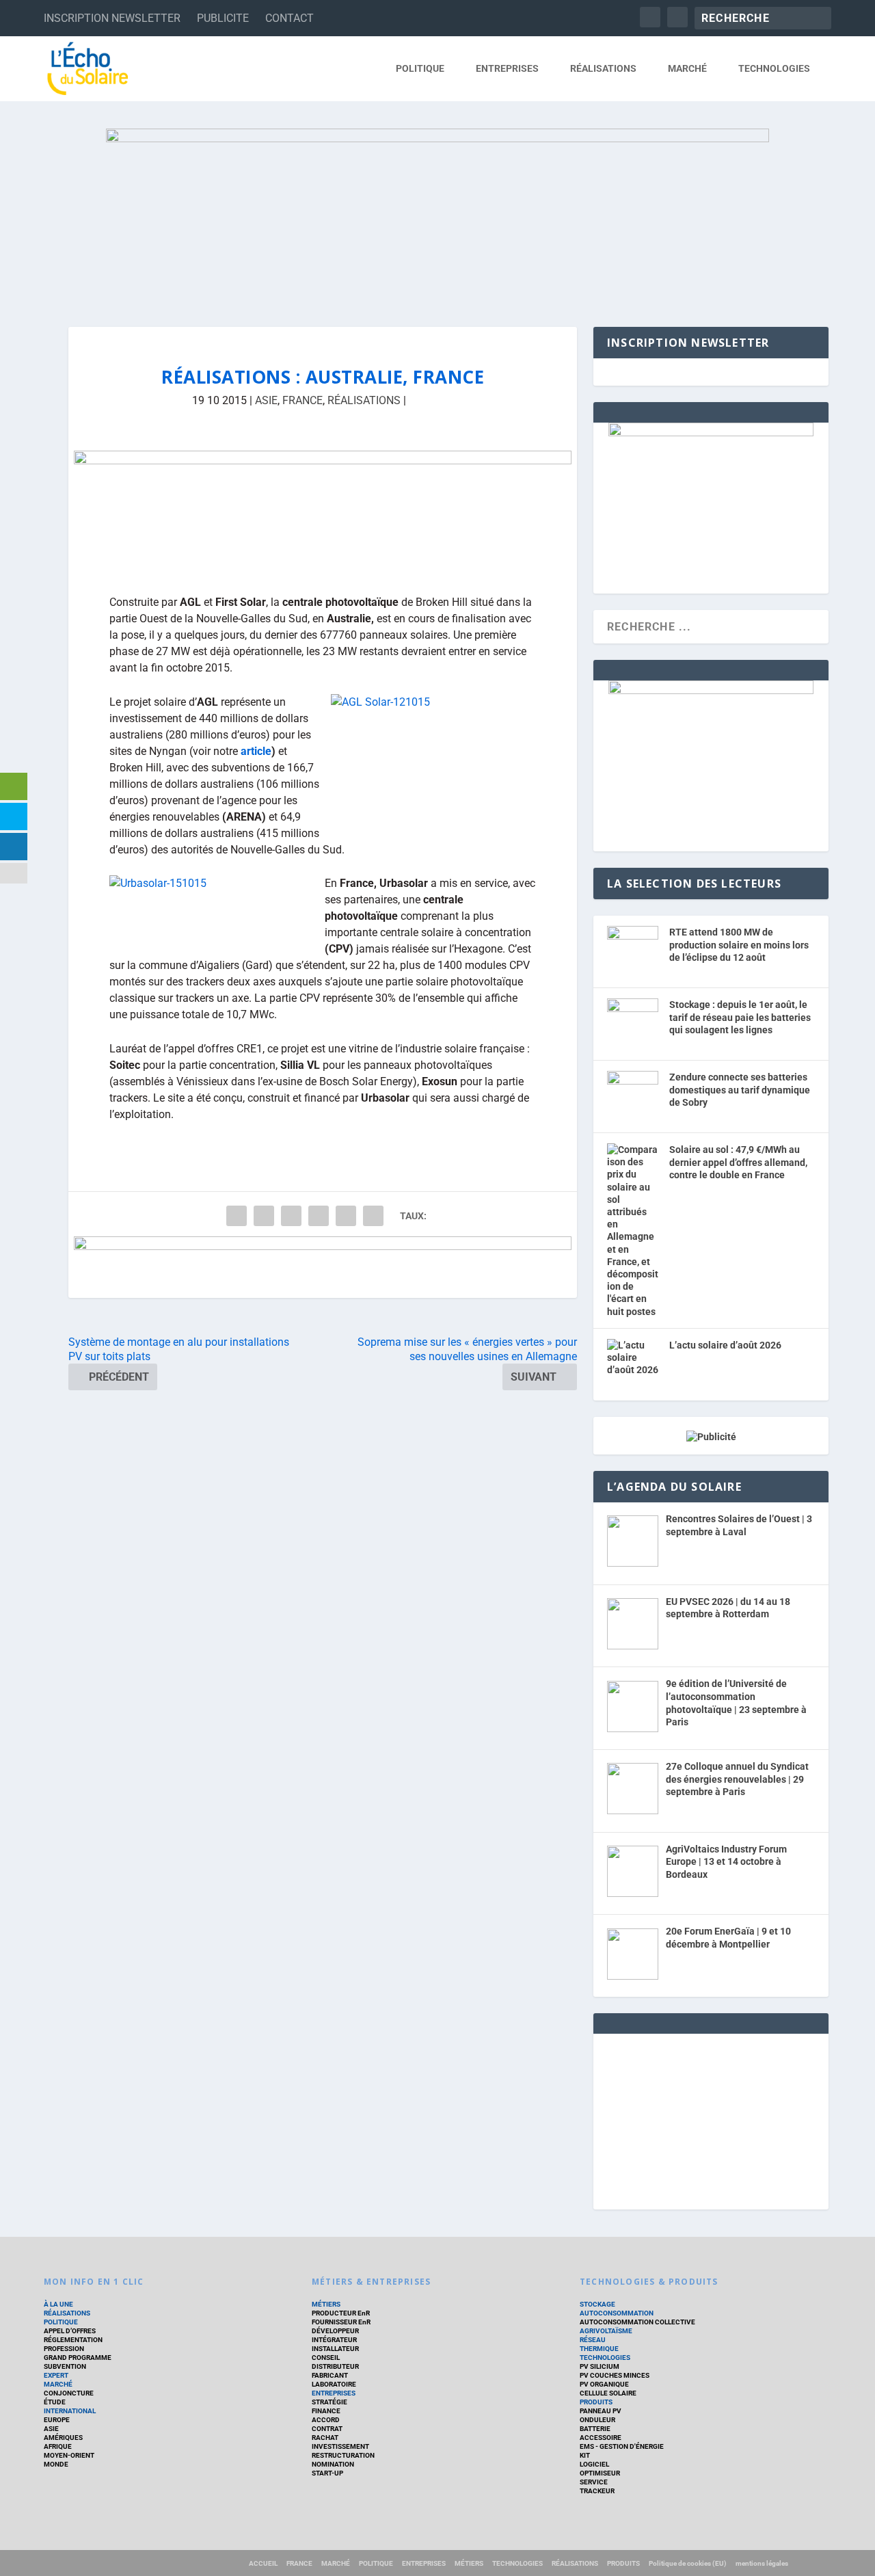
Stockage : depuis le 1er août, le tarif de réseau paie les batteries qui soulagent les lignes (740, 1017)
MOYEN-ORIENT (69, 2455)
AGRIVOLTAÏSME (606, 2331)
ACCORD (326, 2420)
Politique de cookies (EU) (688, 2563)
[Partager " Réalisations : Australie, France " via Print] (373, 1216)
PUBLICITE (223, 18)
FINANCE (326, 2411)
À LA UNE (58, 2304)
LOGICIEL (594, 2464)
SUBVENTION (65, 2366)
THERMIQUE (599, 2349)
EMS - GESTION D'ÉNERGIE (622, 2446)
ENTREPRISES (507, 68)
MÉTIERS (326, 2304)
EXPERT (56, 2375)
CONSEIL (326, 2358)
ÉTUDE (55, 2402)
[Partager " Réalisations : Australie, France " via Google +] (291, 1216)
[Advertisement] (711, 2119)
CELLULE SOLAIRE (608, 2393)
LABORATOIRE (334, 2384)
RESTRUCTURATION (343, 2455)
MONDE (56, 2464)
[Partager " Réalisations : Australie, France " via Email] (346, 1216)
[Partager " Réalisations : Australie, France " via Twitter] (264, 1216)
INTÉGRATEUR (334, 2340)
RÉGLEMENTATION (73, 2340)
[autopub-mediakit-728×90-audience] (323, 1267)
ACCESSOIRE (601, 2438)
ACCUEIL (263, 2563)
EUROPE (57, 2420)
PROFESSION (64, 2349)
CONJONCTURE (69, 2393)
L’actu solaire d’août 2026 (725, 1345)
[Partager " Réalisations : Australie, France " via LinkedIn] (319, 1216)
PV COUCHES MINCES (615, 2375)
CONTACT (290, 18)
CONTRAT (327, 2429)
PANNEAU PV (601, 2411)
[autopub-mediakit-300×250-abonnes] (711, 691)
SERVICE (594, 2482)
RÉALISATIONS (603, 68)
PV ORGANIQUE (604, 2384)
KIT (585, 2455)
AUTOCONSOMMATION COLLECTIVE (637, 2322)
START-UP (327, 2473)
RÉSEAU (593, 2340)
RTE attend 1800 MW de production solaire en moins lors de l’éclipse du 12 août (739, 945)
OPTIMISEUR (600, 2473)
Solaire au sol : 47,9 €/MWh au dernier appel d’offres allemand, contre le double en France (738, 1162)
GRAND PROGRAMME (78, 2358)
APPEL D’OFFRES (70, 2331)
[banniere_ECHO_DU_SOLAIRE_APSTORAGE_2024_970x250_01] (437, 214)
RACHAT (325, 2438)
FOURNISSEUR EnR (341, 2322)
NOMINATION (333, 2464)
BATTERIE (595, 2429)
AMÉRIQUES (63, 2438)
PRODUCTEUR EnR (341, 2313)
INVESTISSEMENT (340, 2446)
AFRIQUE (58, 2446)
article (256, 751)
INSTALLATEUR (335, 2349)
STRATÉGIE (329, 2402)
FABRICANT (330, 2375)
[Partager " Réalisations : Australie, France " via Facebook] (237, 1216)
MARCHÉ (687, 68)
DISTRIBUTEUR (335, 2366)
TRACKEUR (597, 2491)
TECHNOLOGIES (774, 68)
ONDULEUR (597, 2420)
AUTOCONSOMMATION (617, 2313)
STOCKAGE (597, 2304)
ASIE (266, 400)
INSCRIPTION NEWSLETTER (112, 18)
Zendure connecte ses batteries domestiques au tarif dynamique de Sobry (740, 1090)
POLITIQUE (420, 68)
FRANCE (302, 400)
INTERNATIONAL (70, 2411)
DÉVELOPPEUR (335, 2331)
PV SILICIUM (600, 2366)
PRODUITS (596, 2402)
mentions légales (762, 2563)
